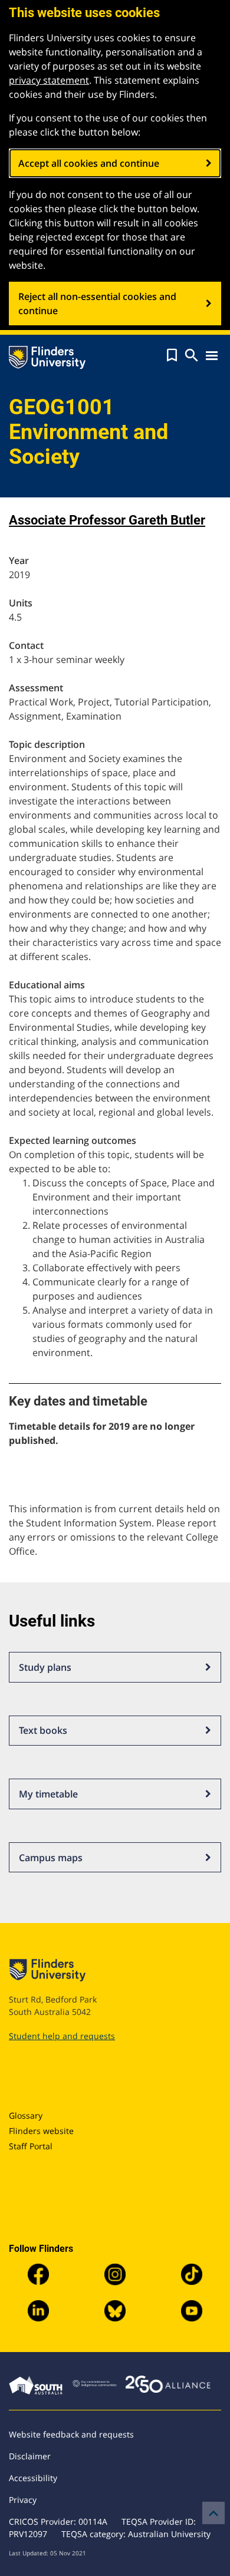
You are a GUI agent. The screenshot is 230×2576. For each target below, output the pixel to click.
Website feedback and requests (71, 2434)
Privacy (23, 2500)
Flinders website (41, 2131)
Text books (43, 1730)
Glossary (26, 2115)
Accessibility (33, 2478)
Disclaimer (30, 2456)
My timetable (48, 1794)
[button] (172, 355)
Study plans (45, 1667)
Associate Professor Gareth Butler (107, 520)
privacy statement (49, 80)
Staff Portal (31, 2146)
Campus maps (51, 1858)
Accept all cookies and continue (89, 163)
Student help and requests (62, 2036)
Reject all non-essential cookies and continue (97, 304)
